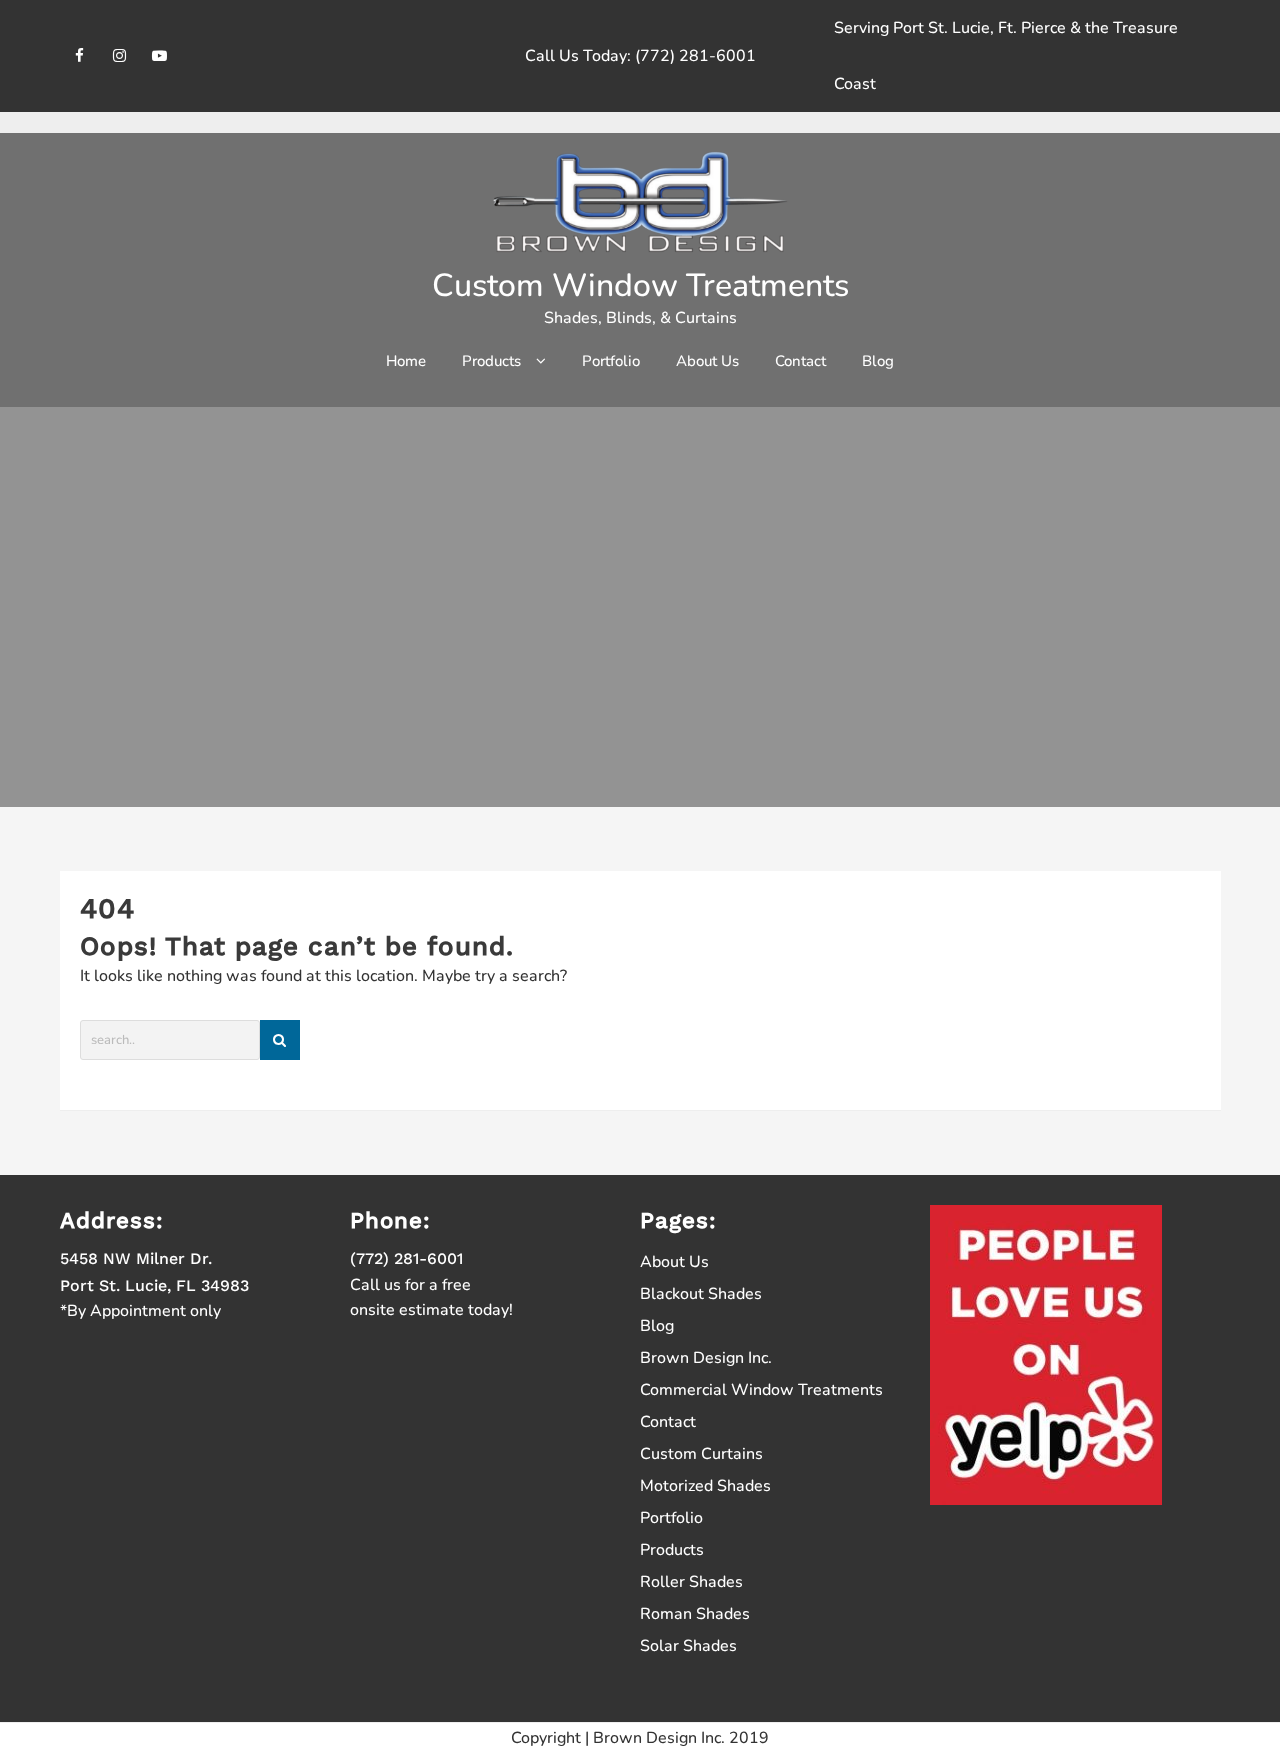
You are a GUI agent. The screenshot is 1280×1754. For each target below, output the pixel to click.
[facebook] (80, 55)
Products (672, 1550)
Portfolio (671, 1518)
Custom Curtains (701, 1454)
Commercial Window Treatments (761, 1390)
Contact (668, 1422)
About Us (674, 1262)
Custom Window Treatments (640, 285)
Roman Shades (695, 1614)
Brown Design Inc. (706, 1358)
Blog (657, 1326)
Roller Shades (691, 1582)
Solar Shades (688, 1646)
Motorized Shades (705, 1486)
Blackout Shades (701, 1294)
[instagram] (120, 55)
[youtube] (160, 55)
